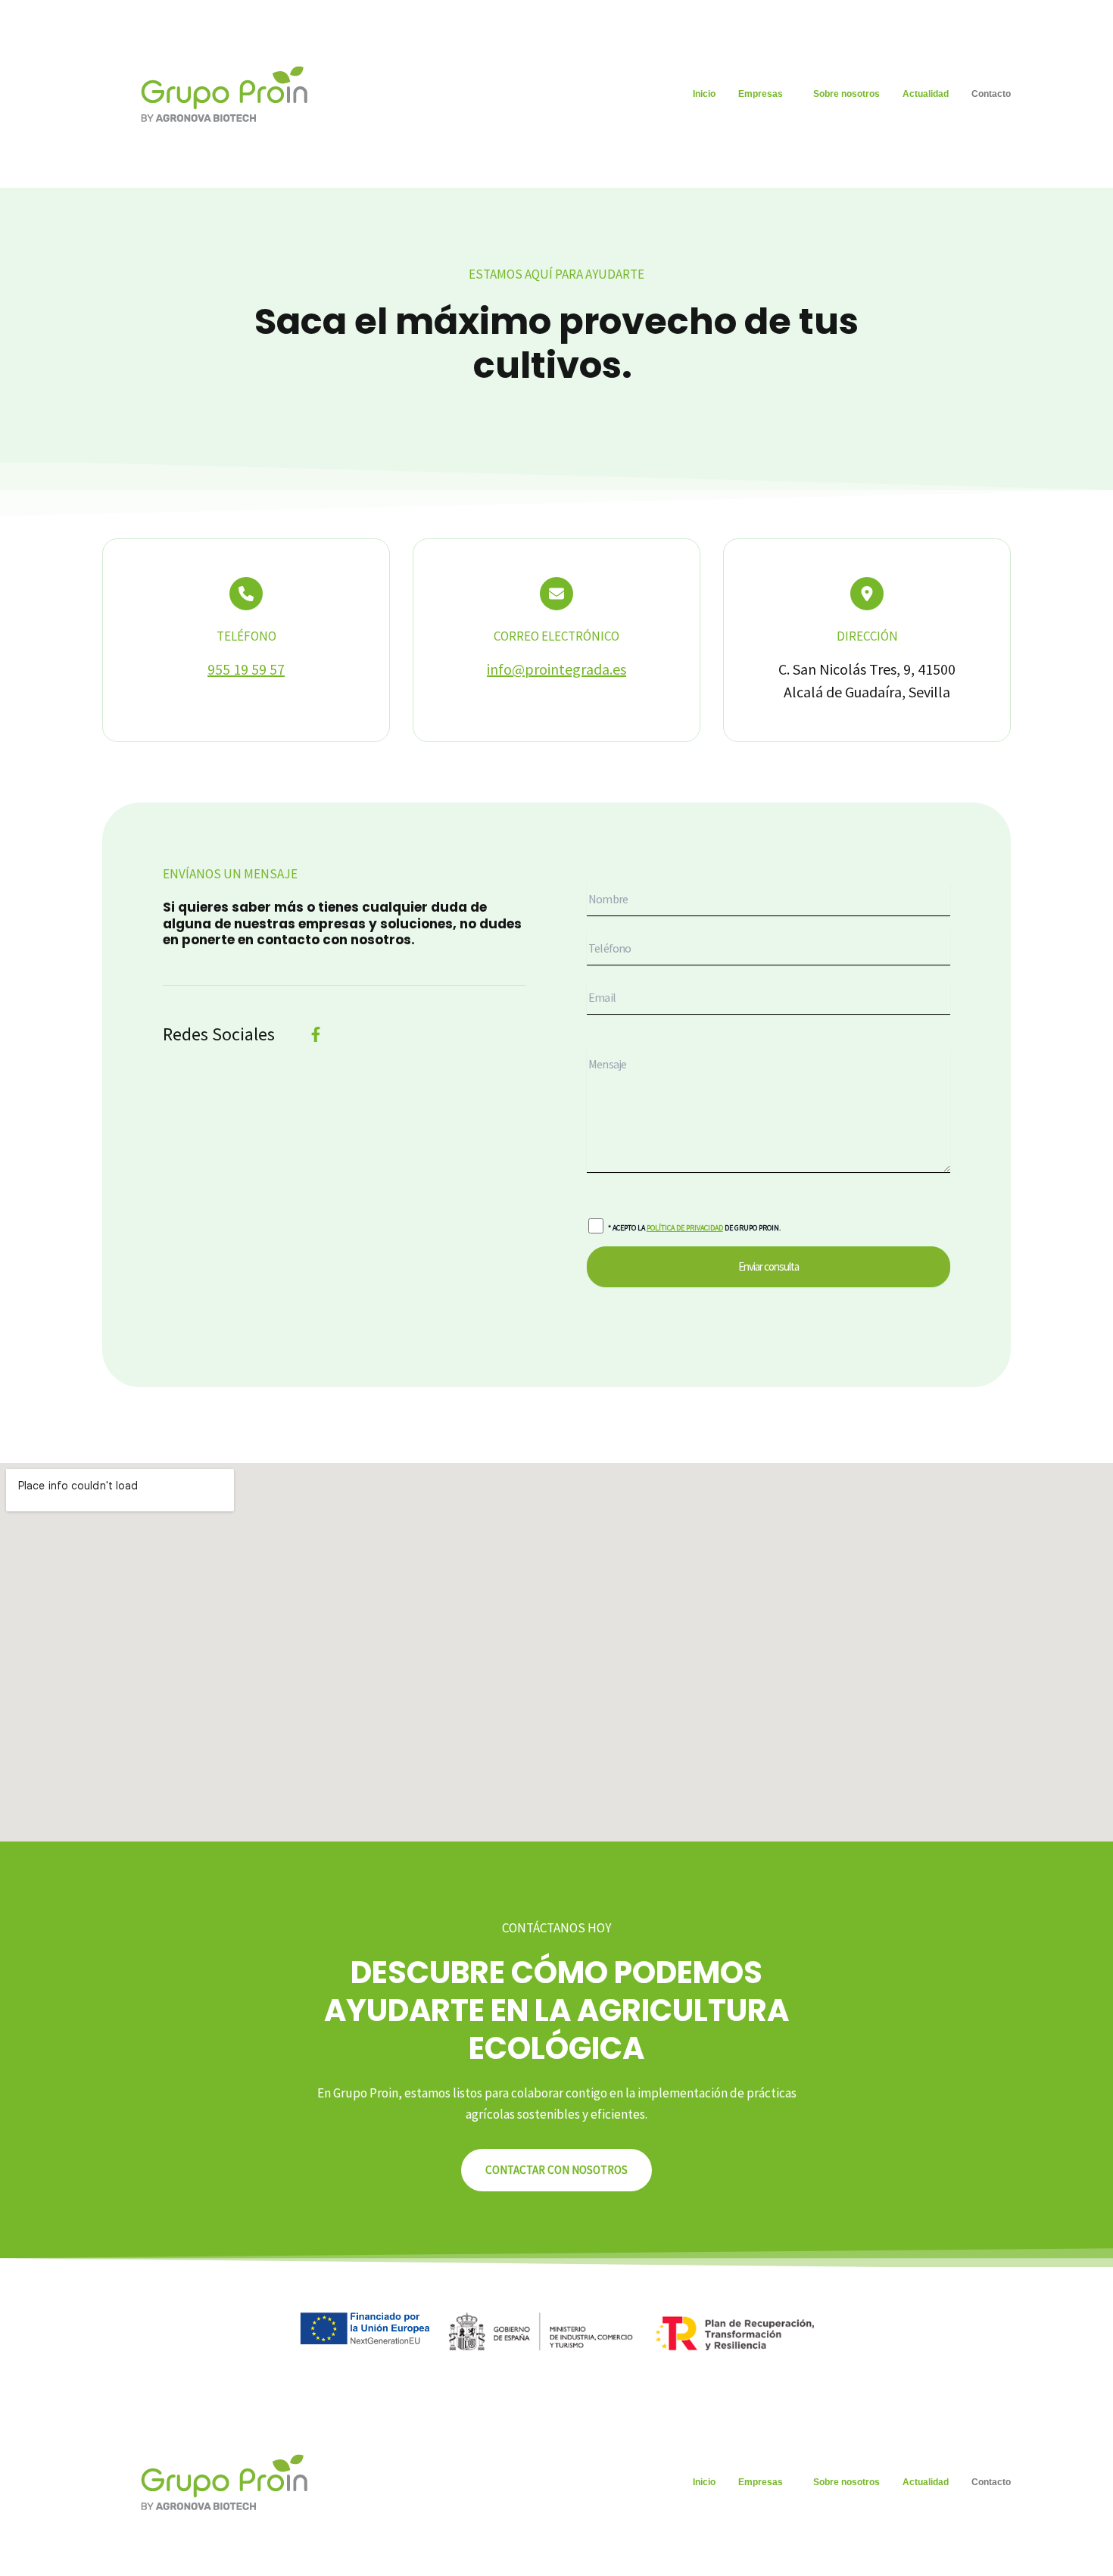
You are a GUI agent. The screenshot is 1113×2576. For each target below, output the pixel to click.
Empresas (761, 94)
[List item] (316, 1034)
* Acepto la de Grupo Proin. (694, 1228)
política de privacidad (685, 1228)
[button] (764, 94)
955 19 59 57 (246, 669)
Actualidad (926, 94)
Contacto (991, 94)
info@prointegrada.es (556, 669)
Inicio (704, 94)
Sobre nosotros (846, 94)
